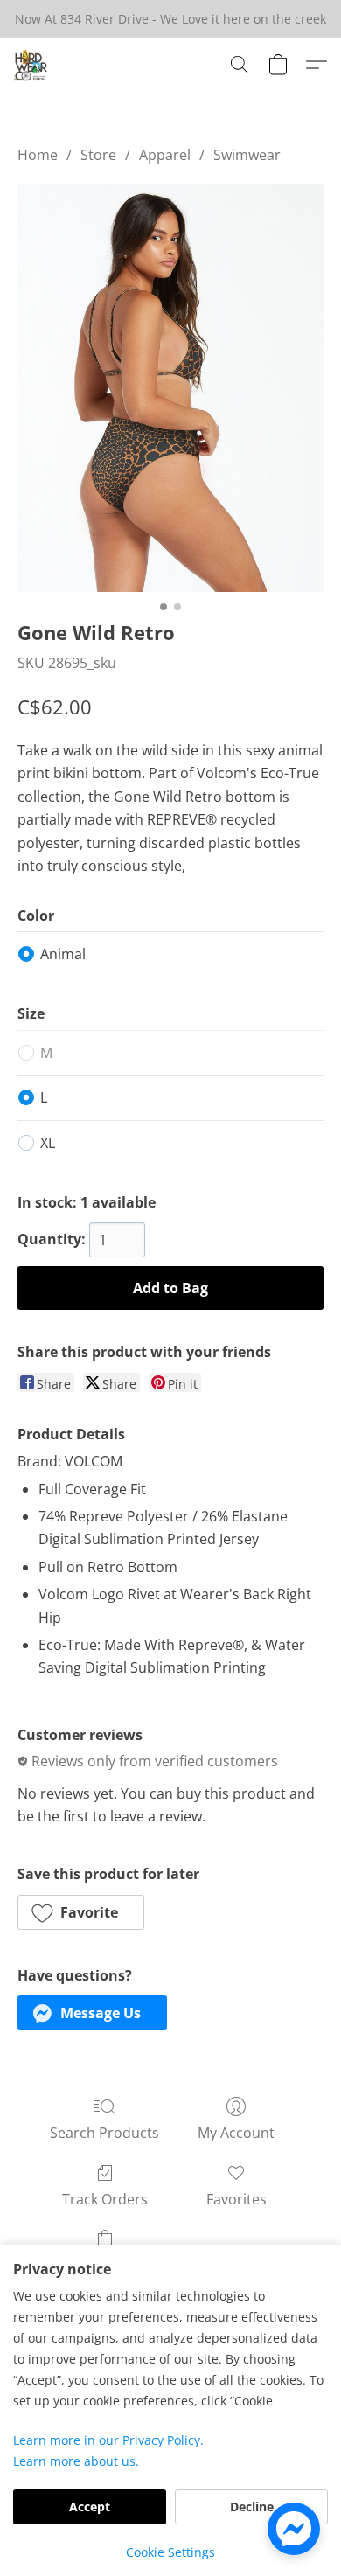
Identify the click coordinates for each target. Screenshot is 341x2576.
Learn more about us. (76, 2461)
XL (48, 1143)
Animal (63, 954)
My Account (236, 2133)
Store (98, 155)
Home (38, 155)
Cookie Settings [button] (170, 2552)
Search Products (104, 2133)
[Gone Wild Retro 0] (170, 388)
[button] (31, 65)
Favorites (237, 2199)
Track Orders (105, 2199)
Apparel (165, 155)
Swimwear (247, 155)
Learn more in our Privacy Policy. (108, 2440)
